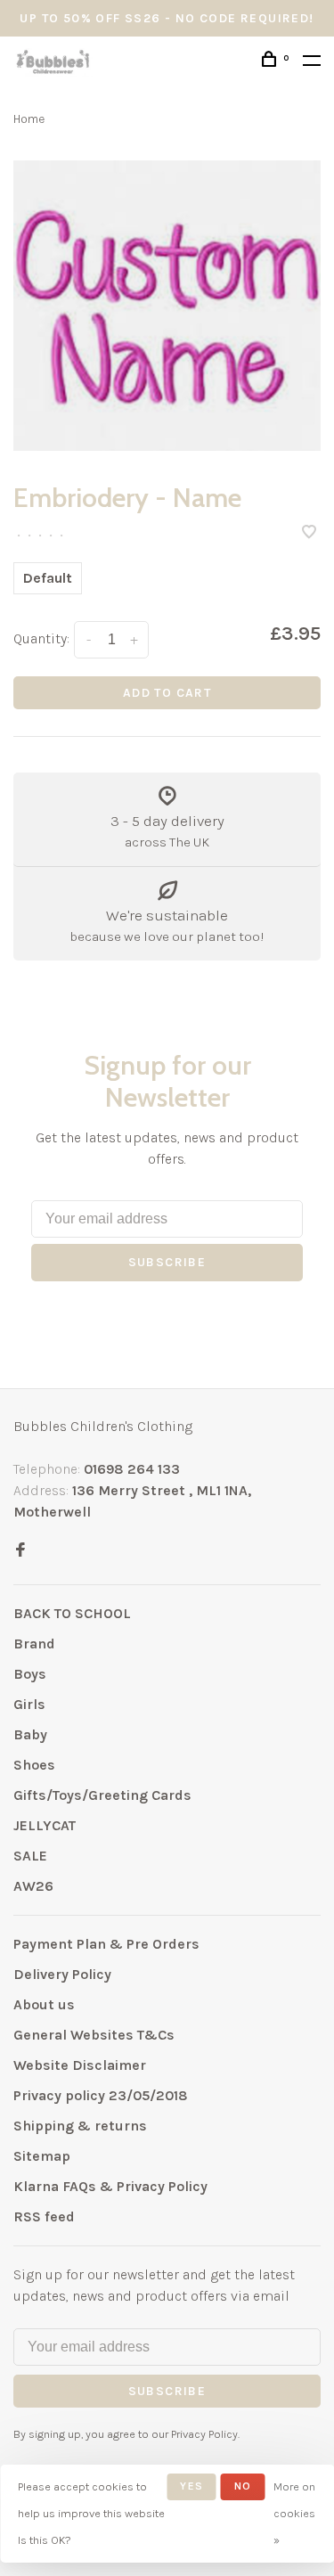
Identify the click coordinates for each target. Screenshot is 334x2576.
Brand (34, 1644)
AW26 (33, 1886)
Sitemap (42, 2156)
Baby (30, 1734)
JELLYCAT (45, 1825)
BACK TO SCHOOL (72, 1613)
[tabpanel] (167, 306)
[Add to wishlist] (309, 533)
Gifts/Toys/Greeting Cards (102, 1795)
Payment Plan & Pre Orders (106, 1944)
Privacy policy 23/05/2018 (101, 2095)
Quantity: (41, 638)
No (243, 2486)
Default (48, 578)
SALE (30, 1856)
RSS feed (44, 2216)
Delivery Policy (62, 1974)
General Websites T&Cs (94, 2035)
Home (29, 119)
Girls (29, 1704)
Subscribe (167, 1262)
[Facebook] (20, 1551)
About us (44, 2004)
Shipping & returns (80, 2126)
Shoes (34, 1765)
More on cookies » (294, 2513)
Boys (30, 1674)
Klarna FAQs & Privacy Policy (110, 2186)
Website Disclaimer (80, 2065)
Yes (191, 2486)
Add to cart (167, 693)
